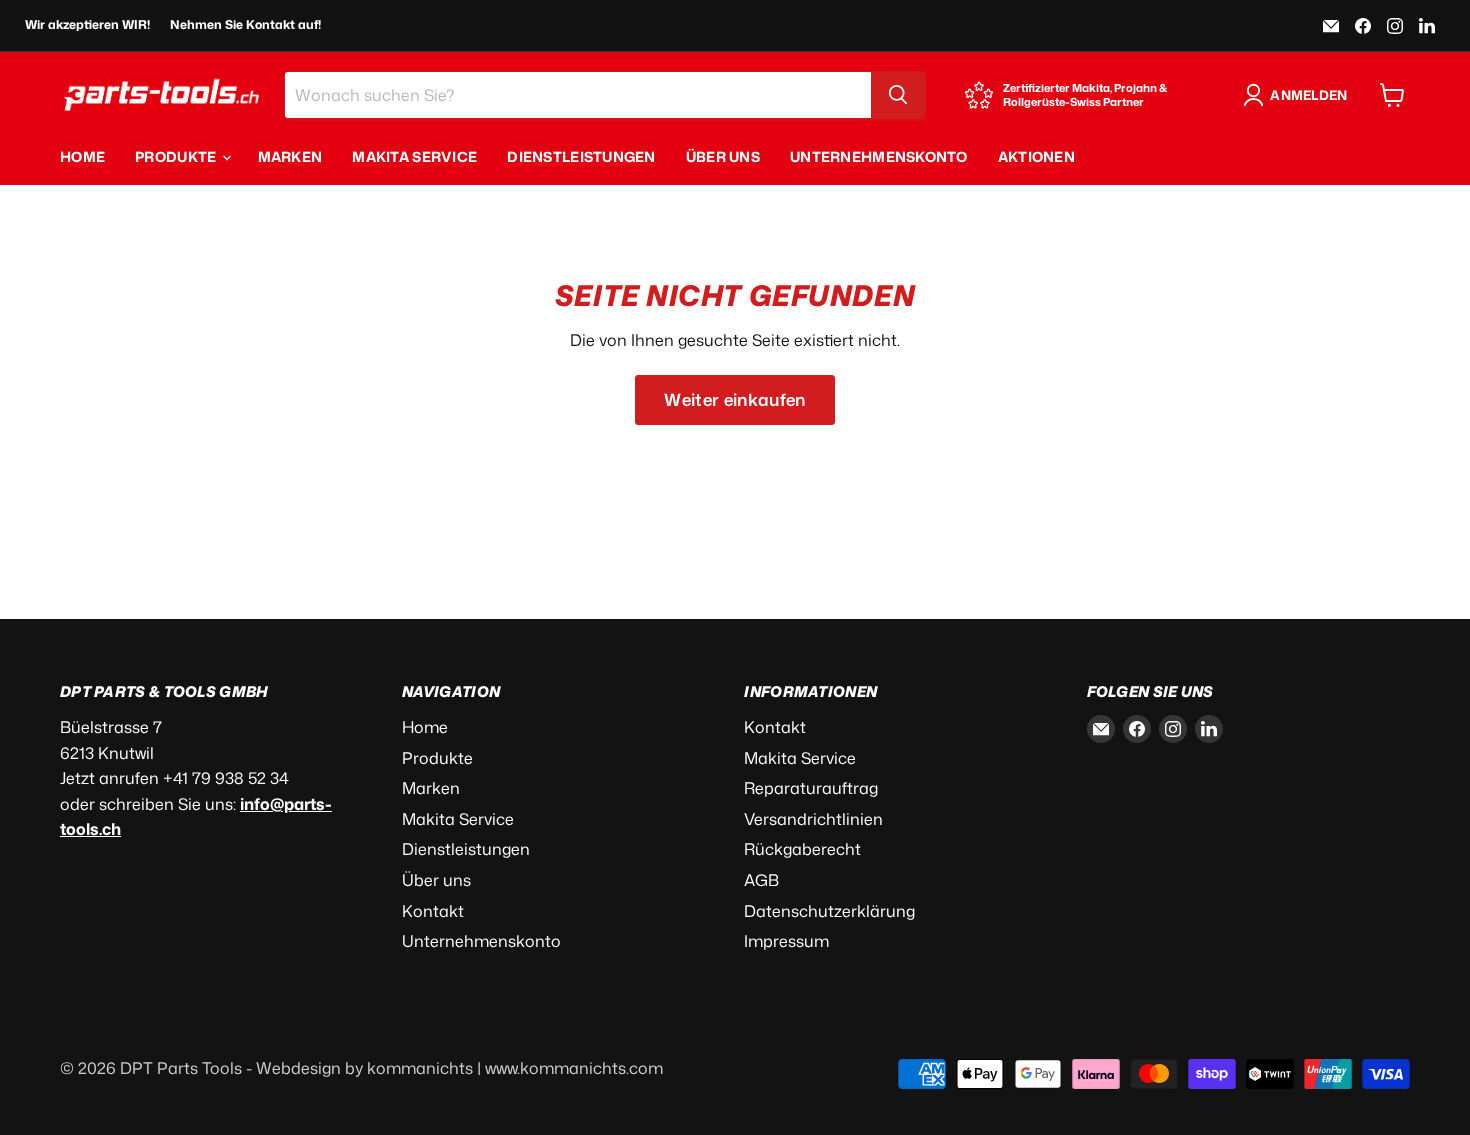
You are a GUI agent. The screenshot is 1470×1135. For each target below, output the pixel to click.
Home (82, 156)
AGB (761, 880)
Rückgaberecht (802, 849)
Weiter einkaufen (734, 399)
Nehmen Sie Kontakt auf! (245, 25)
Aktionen (1036, 156)
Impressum (786, 941)
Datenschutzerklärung (829, 911)
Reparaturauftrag (811, 788)
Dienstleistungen (581, 156)
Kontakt (433, 911)
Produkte (177, 156)
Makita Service (414, 156)
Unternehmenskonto (879, 156)
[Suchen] (898, 95)
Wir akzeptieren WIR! (87, 25)
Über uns (723, 156)
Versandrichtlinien (813, 819)
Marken (290, 156)
